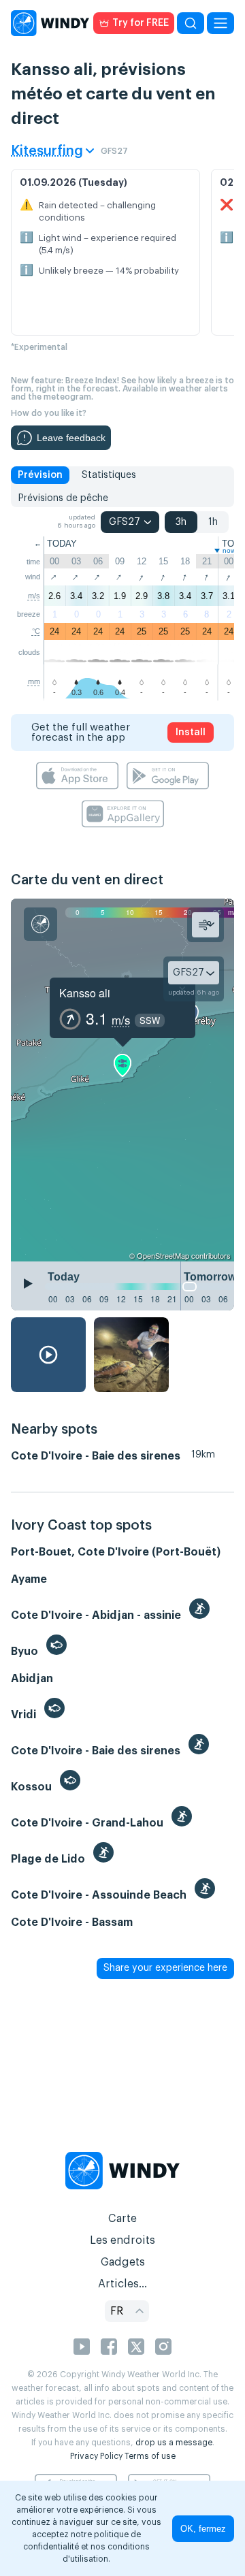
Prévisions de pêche (63, 498)
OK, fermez (203, 2529)
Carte (122, 2219)
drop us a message (174, 2443)
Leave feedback (71, 438)
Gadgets (123, 2262)
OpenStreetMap (163, 1255)
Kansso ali (85, 993)
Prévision (40, 475)
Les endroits (122, 2240)
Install (191, 732)
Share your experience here (165, 1968)
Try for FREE (141, 23)
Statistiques (109, 475)
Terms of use (150, 2456)
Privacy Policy (96, 2456)
